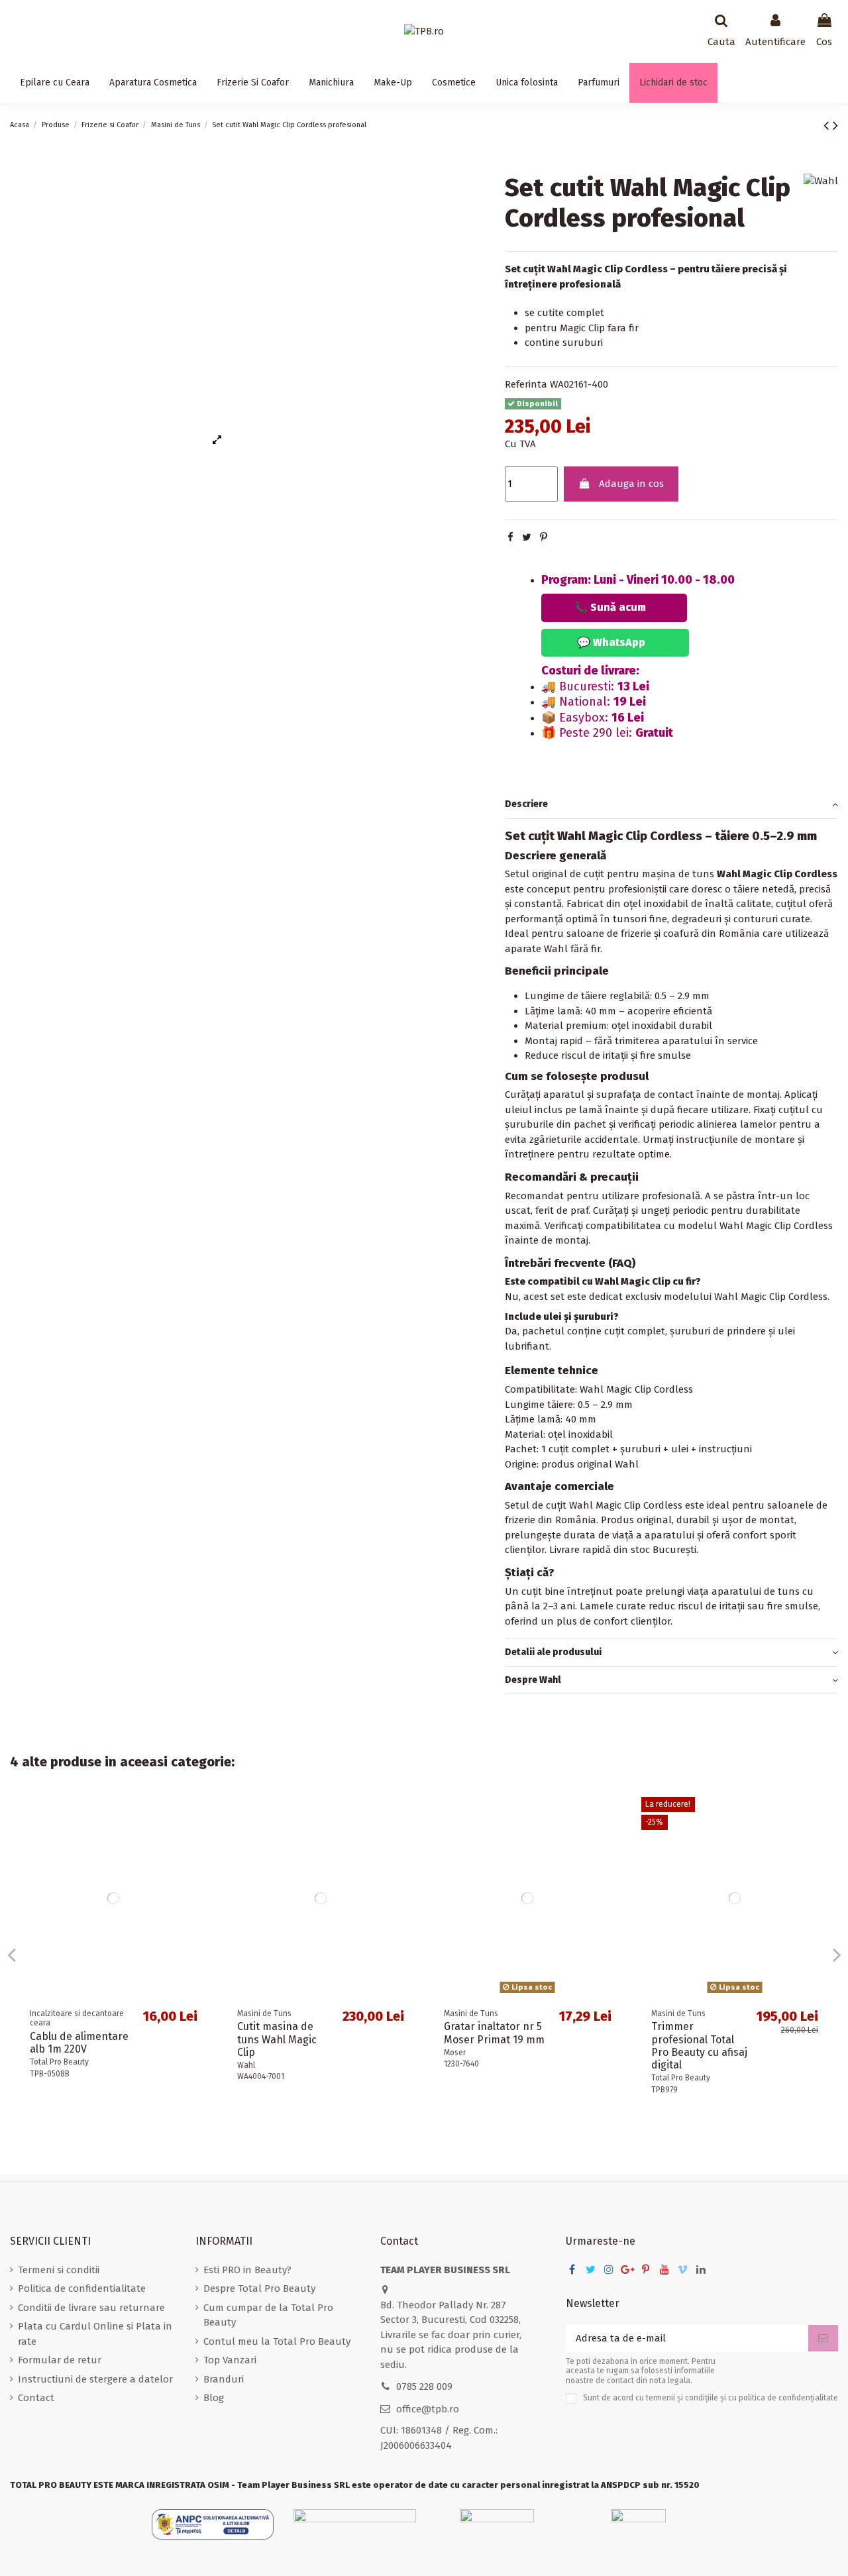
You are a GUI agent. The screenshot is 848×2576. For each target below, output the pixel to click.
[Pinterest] (544, 537)
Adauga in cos (631, 484)
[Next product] (835, 126)
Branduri (224, 2379)
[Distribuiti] (510, 537)
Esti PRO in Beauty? (247, 2270)
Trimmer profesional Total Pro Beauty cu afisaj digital (699, 2046)
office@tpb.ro (428, 2409)
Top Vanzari (230, 2360)
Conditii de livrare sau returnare (91, 2308)
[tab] (671, 805)
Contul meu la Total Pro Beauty (277, 2341)
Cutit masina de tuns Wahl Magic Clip (277, 2039)
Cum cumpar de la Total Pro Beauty (268, 2315)
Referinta (526, 384)
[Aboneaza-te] (823, 2338)
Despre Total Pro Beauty (259, 2288)
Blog (214, 2398)
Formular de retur (60, 2360)
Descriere (526, 804)
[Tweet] (527, 537)
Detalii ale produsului (553, 1652)
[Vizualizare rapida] (197, 1818)
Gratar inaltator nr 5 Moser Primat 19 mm (494, 2033)
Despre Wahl (533, 1680)
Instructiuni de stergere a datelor (95, 2379)
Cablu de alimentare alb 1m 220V (79, 2043)
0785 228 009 (424, 2387)
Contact (36, 2398)
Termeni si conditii (59, 2270)
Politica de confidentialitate (82, 2288)
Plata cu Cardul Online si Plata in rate (95, 2334)
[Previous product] (828, 126)
